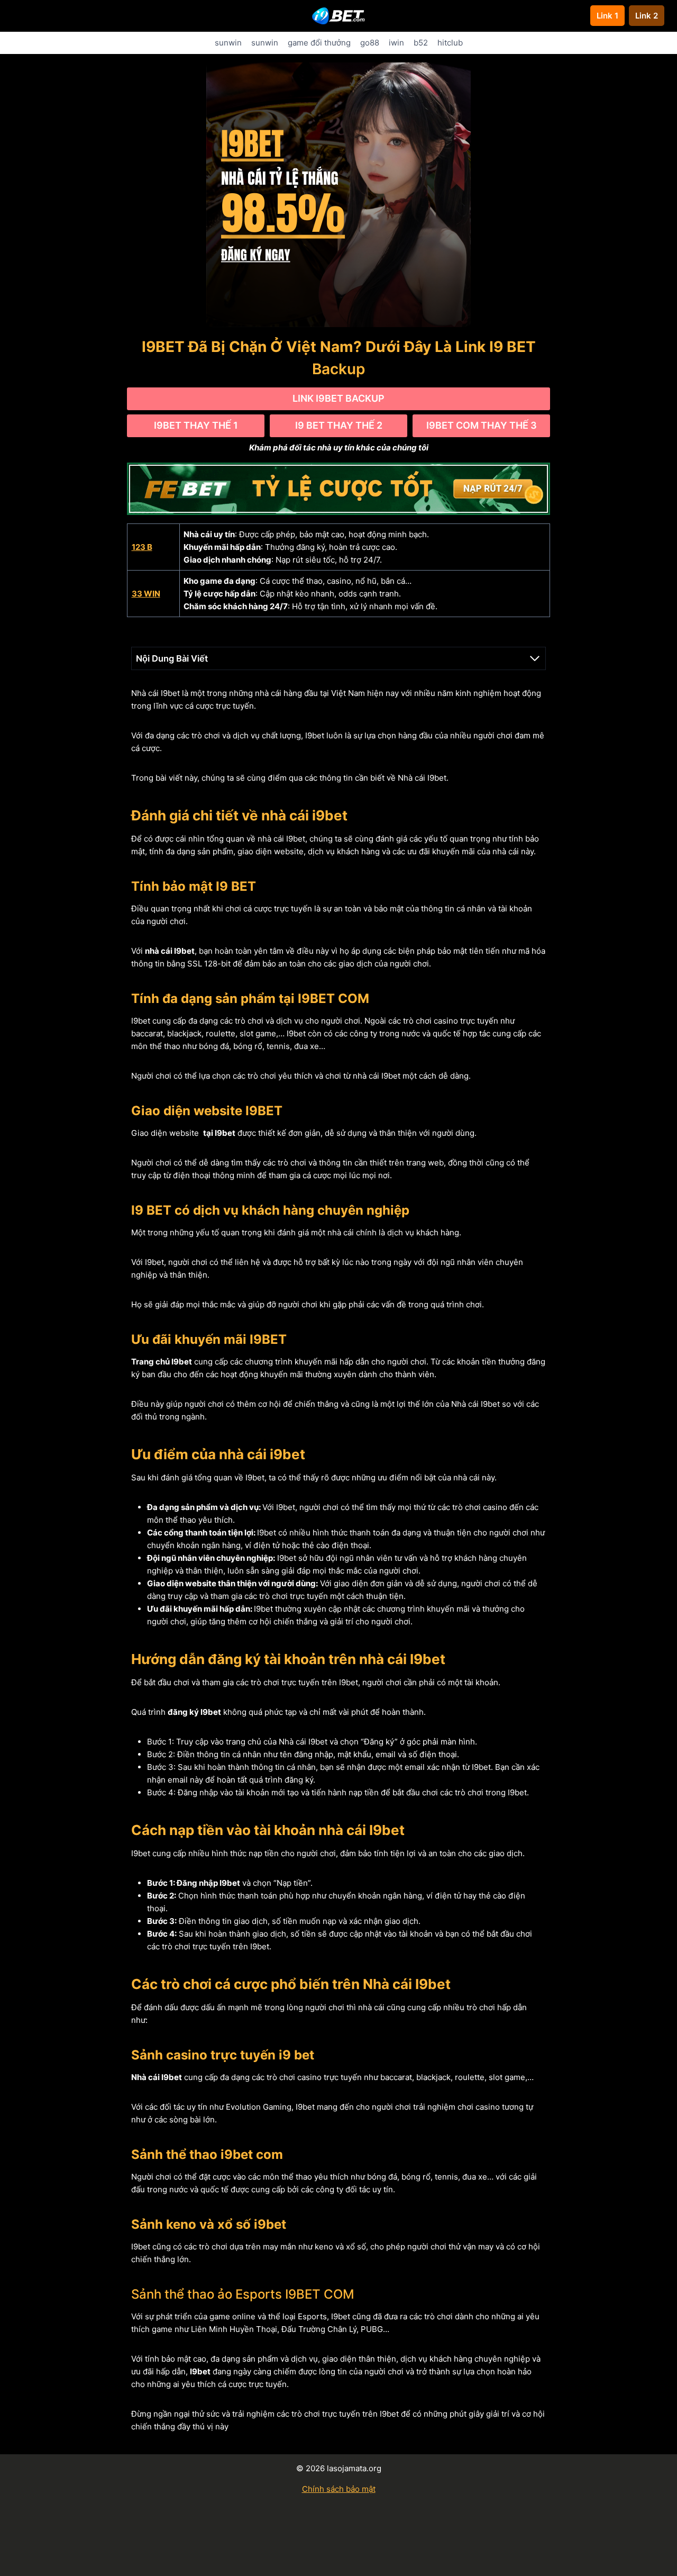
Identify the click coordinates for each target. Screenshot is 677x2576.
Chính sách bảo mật (339, 2489)
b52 (421, 43)
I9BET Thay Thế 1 (196, 425)
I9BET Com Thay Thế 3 (482, 425)
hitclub (450, 43)
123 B (142, 547)
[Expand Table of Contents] (535, 658)
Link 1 (607, 16)
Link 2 (647, 16)
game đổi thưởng (319, 43)
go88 (370, 43)
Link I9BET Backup (338, 398)
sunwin (228, 43)
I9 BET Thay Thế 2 (339, 425)
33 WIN (146, 594)
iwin (396, 43)
